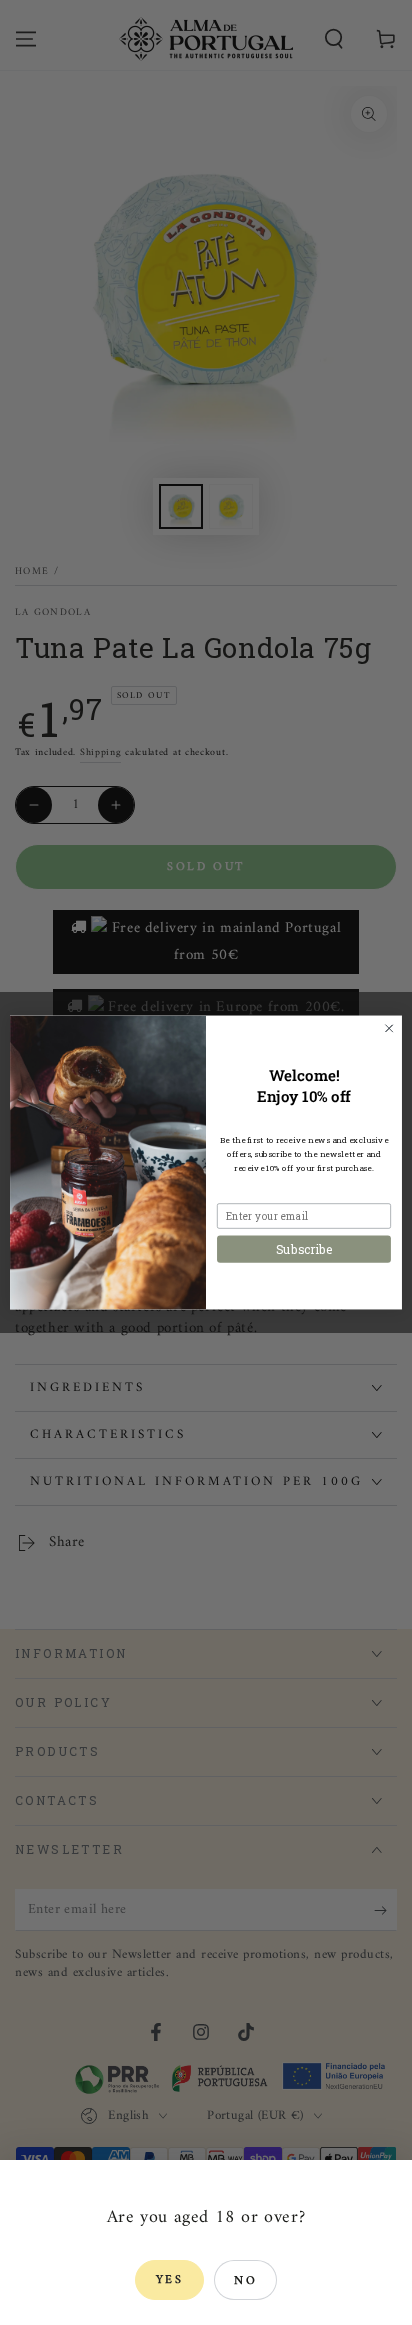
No (245, 2281)
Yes (169, 2280)
